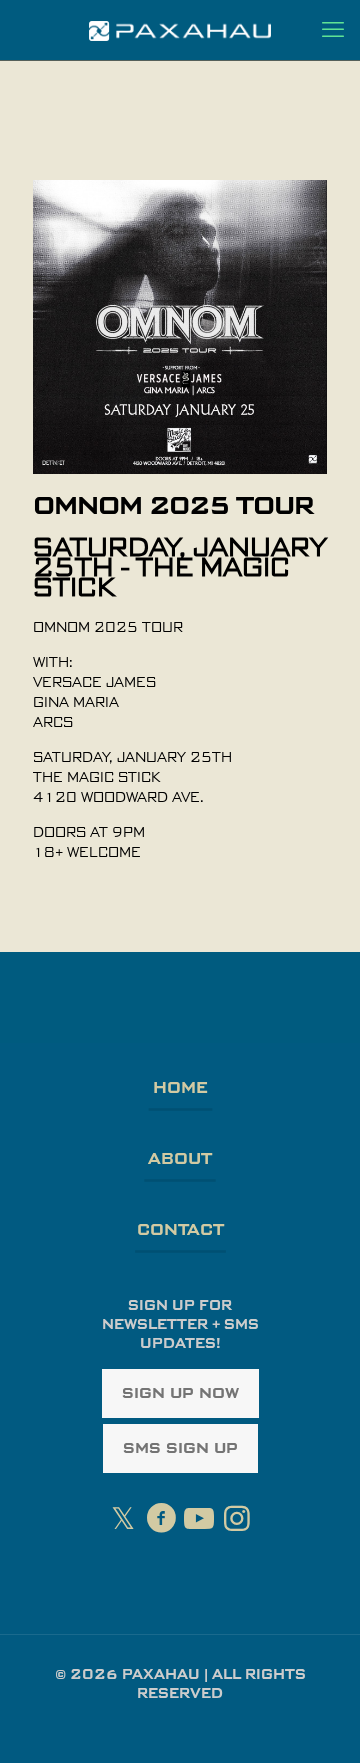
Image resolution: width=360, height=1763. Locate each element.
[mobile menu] (333, 30)
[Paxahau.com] (180, 30)
